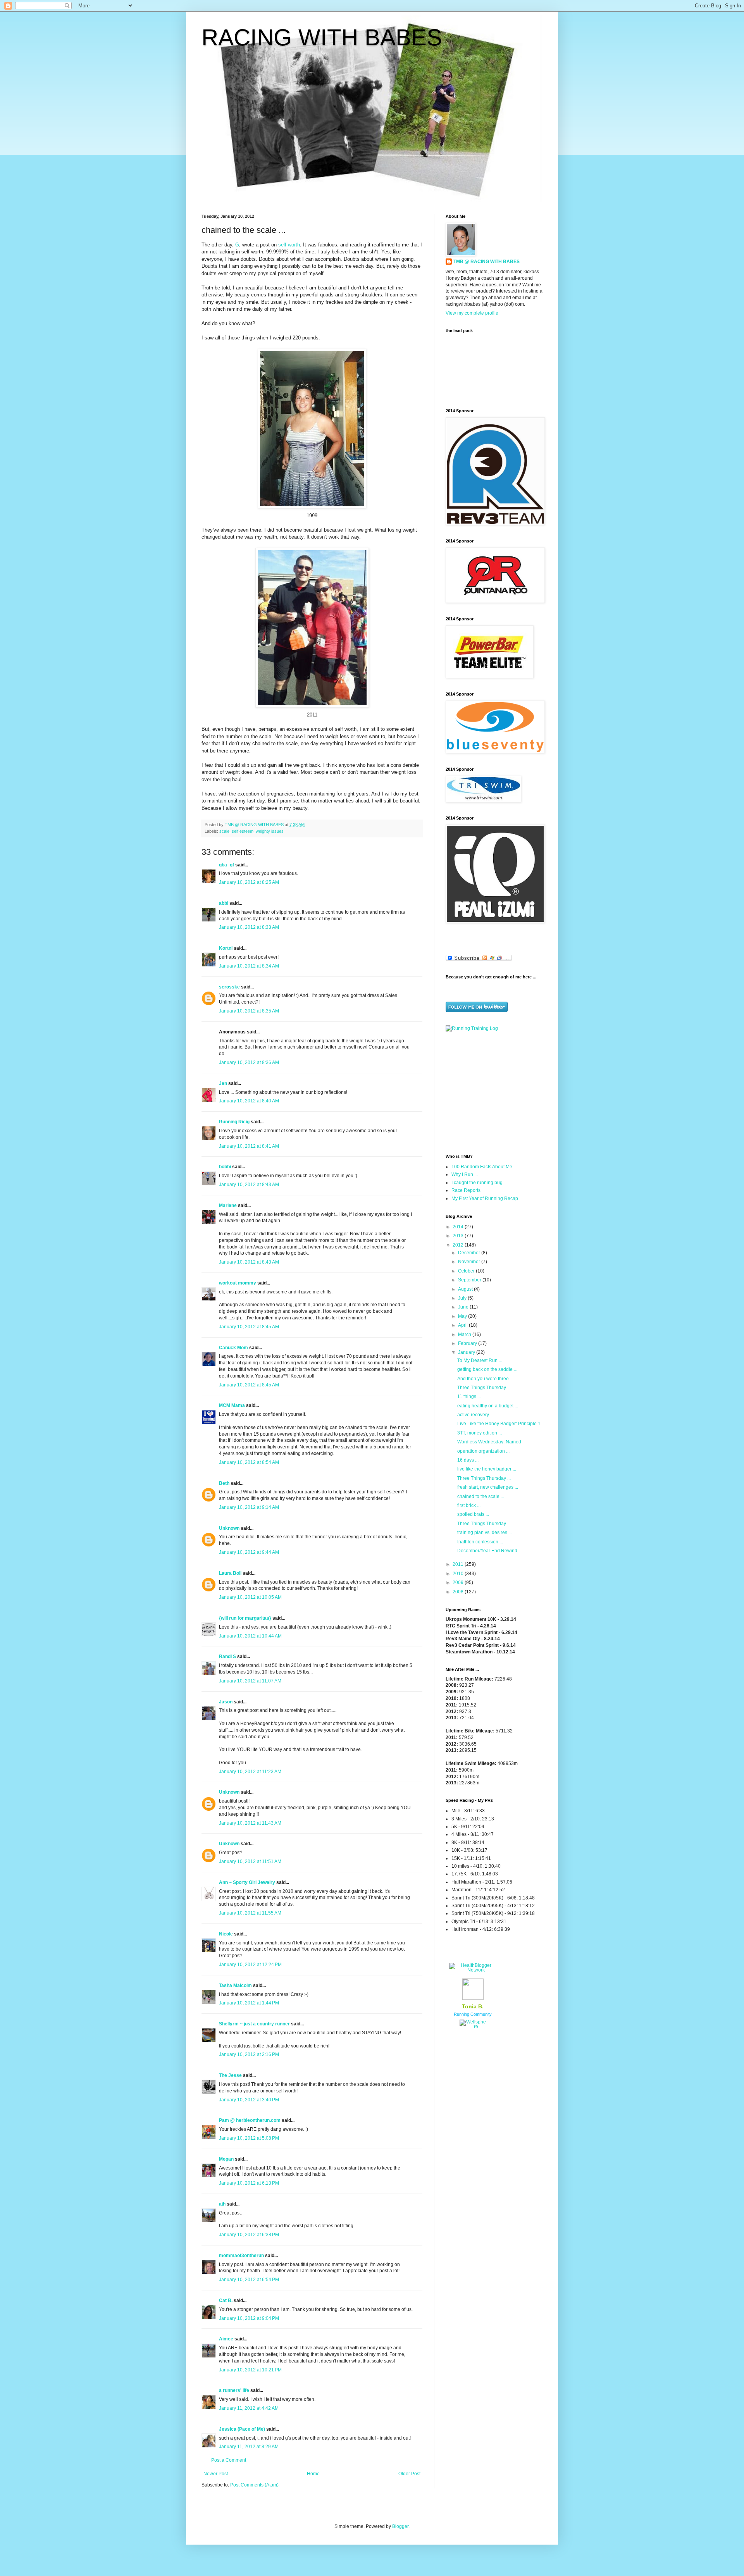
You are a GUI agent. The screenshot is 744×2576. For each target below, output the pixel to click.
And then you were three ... (485, 1379)
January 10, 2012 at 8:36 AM (249, 1062)
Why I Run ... (465, 1174)
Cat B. (226, 2300)
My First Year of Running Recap (485, 1198)
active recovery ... (475, 1415)
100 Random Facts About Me (482, 1167)
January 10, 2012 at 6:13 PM (249, 2183)
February (468, 1343)
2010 (459, 1574)
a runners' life (234, 2390)
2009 (459, 1582)
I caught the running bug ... (479, 1183)
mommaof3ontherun (241, 2256)
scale (224, 831)
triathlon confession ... (480, 1542)
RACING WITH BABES (322, 37)
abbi (224, 903)
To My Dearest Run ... (480, 1360)
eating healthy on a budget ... (488, 1406)
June (464, 1307)
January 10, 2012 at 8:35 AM (249, 1011)
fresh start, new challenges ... (488, 1487)
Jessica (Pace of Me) (242, 2429)
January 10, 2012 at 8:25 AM (249, 882)
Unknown (229, 1528)
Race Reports (466, 1190)
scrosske (229, 987)
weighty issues (270, 831)
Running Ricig (234, 1122)
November (470, 1262)
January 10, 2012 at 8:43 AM (249, 1185)
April (463, 1325)
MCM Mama (232, 1405)
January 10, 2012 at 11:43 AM (250, 1823)
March (465, 1334)
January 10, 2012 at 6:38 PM (249, 2235)
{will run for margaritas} (245, 1618)
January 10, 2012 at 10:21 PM (250, 2370)
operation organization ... (483, 1451)
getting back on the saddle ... (487, 1369)
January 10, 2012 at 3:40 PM (249, 2100)
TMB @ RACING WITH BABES (487, 262)
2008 (459, 1592)
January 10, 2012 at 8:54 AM (249, 1462)
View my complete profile (472, 313)
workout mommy (238, 1283)
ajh (222, 2204)
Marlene (228, 1205)
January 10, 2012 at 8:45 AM (249, 1327)
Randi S (227, 1656)
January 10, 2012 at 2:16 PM (249, 2054)
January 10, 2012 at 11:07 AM (250, 1681)
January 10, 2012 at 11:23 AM (250, 1772)
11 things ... (469, 1396)
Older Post (409, 2474)
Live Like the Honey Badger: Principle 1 (499, 1424)
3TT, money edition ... (480, 1433)
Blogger (400, 2526)
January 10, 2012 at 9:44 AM (249, 1552)
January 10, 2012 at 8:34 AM (249, 966)
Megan (226, 2159)
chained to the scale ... (481, 1496)
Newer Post (216, 2474)
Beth (224, 1483)
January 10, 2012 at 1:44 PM (249, 2003)
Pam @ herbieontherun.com (250, 2120)
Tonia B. (473, 2006)
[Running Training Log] (472, 1028)
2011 (459, 1564)
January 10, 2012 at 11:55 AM (250, 1913)
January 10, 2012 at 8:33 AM (249, 927)
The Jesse (230, 2075)
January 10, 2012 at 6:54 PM (249, 2280)
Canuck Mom (233, 1348)
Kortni (226, 948)
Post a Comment (229, 2460)
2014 (459, 1227)
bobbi (225, 1167)
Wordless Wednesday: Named (489, 1442)
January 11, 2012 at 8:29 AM (249, 2447)
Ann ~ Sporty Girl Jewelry (247, 1882)
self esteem (243, 831)
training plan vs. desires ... (485, 1533)
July (463, 1298)
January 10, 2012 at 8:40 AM (249, 1101)
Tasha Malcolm (235, 1985)
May (463, 1316)
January (467, 1352)
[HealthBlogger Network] (473, 1970)
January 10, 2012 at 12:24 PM (250, 1965)
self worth (289, 245)
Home (313, 2474)
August (466, 1289)
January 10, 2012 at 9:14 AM (249, 1507)
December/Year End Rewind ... (490, 1551)
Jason (226, 1702)
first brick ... (469, 1505)
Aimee (226, 2339)
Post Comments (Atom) (254, 2485)
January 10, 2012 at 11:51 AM (250, 1861)
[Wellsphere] (473, 2027)
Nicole (226, 1934)
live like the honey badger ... (487, 1469)
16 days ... (468, 1460)
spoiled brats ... (473, 1514)
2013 (459, 1236)
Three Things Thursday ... (484, 1388)
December (470, 1253)
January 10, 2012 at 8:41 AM (249, 1146)
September (470, 1280)
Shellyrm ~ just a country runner (254, 2024)
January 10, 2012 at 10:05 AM (250, 1597)
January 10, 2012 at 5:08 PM (249, 2138)
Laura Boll (230, 1573)
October (467, 1271)
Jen (223, 1083)
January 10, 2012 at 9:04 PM (249, 2318)
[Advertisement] (494, 1092)
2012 (459, 1245)
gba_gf (227, 865)
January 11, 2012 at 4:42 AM (249, 2408)
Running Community (473, 2014)
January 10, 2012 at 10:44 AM (250, 1636)
